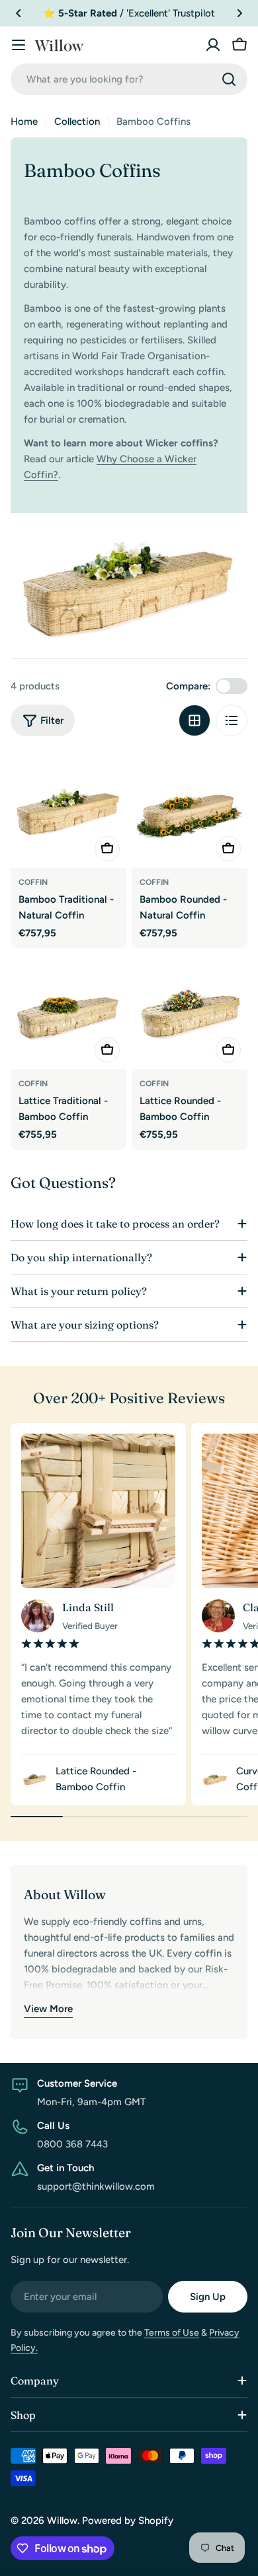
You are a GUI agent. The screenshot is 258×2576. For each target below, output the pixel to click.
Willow (62, 2521)
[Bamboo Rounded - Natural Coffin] (190, 810)
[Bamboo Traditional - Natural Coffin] (68, 810)
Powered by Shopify (128, 2521)
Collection (77, 122)
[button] (19, 13)
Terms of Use (172, 2333)
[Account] (213, 45)
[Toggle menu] (19, 45)
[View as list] (232, 720)
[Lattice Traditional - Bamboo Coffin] (68, 1011)
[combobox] (129, 79)
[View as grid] (194, 720)
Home (24, 122)
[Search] (229, 79)
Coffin (33, 882)
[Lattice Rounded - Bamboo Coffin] (190, 1011)
